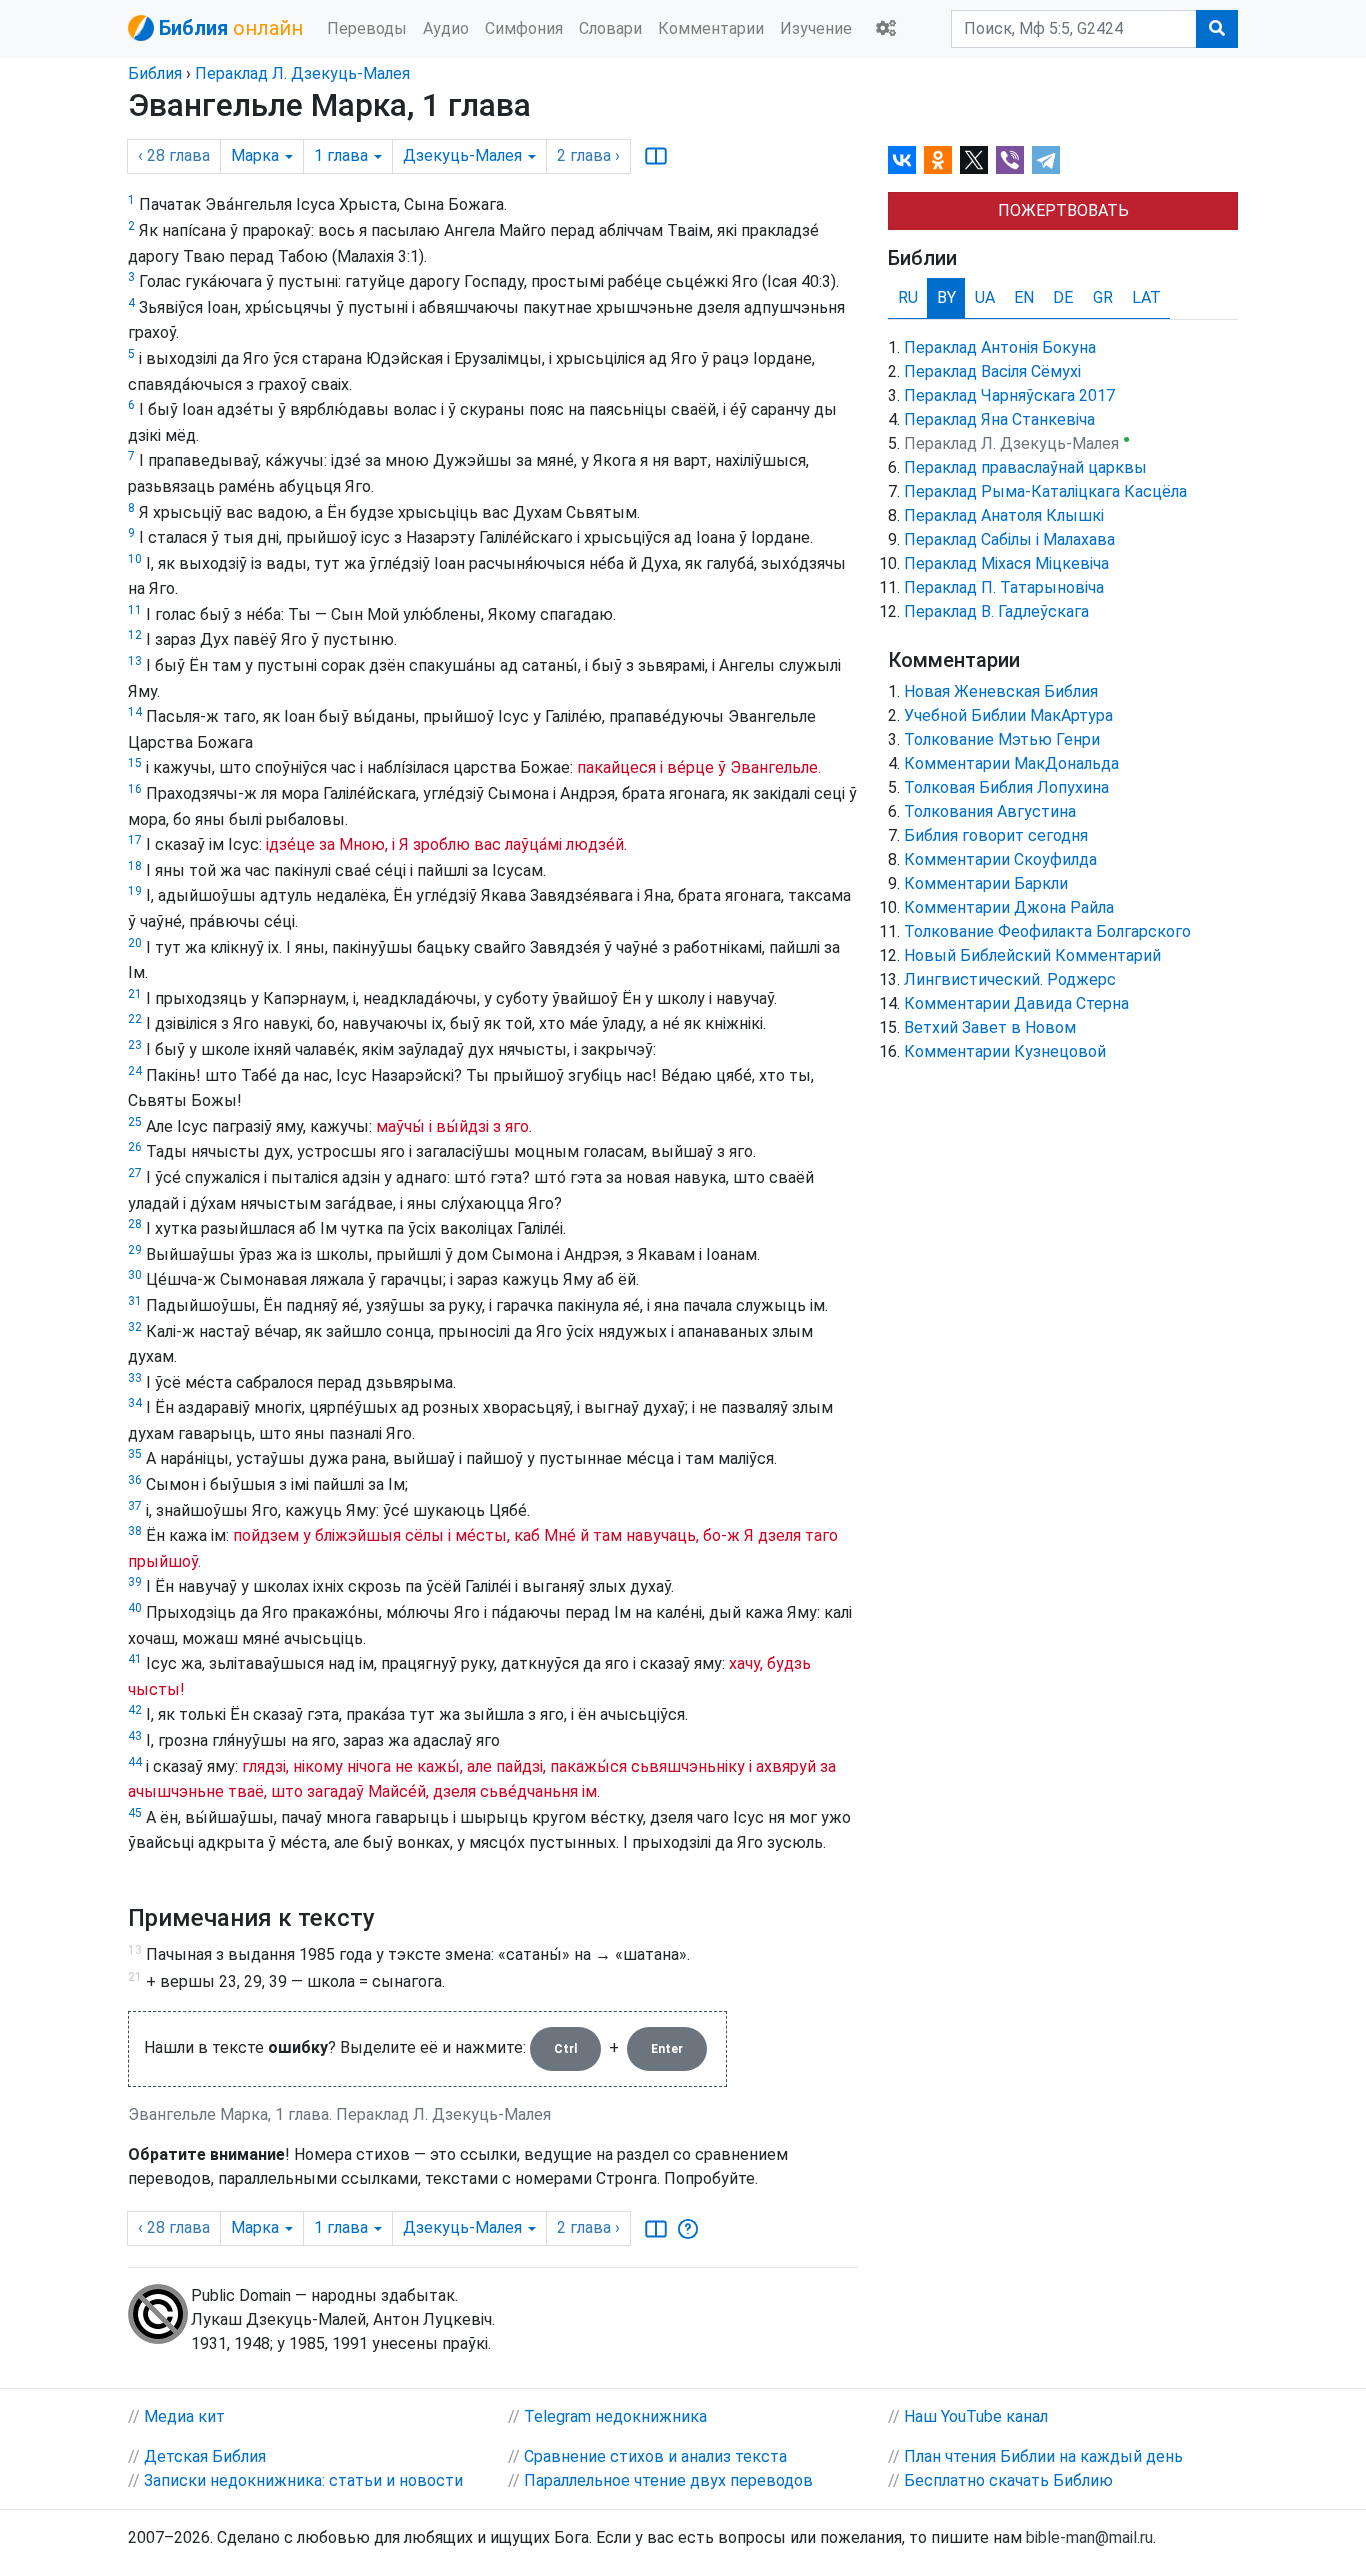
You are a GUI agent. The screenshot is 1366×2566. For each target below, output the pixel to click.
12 (135, 635)
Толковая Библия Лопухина (1006, 787)
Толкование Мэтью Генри (1002, 739)
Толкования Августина (990, 811)
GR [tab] (1103, 297)
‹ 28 (174, 155)
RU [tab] (908, 297)
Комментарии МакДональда (1011, 763)
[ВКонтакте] (902, 160)
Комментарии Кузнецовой (1005, 1051)
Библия (155, 73)
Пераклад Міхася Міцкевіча (1006, 563)
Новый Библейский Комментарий (1032, 955)
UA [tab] (985, 297)
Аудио (446, 28)
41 (135, 1659)
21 (135, 994)
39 (135, 1582)
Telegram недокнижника (615, 2416)
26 (135, 1147)
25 (135, 1122)
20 (135, 943)
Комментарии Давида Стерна (1016, 1003)
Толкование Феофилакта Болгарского (1047, 931)
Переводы (367, 28)
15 (135, 763)
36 (135, 1480)
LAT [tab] (1146, 297)
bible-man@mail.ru (1089, 2537)
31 (135, 1301)
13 (135, 661)
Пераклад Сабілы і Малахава (1009, 539)
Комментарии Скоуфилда (1000, 859)
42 (135, 1710)
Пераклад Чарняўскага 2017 (1009, 395)
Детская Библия (205, 2456)
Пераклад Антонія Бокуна (1000, 347)
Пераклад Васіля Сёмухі (992, 371)
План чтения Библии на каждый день (1043, 2456)
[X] (974, 160)
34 (135, 1403)
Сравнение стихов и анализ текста (655, 2456)
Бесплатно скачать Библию (1008, 2480)
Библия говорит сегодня (996, 835)
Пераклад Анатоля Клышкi (1004, 515)
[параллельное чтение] (656, 156)
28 (135, 1224)
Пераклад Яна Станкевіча (999, 419)
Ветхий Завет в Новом (990, 1027)
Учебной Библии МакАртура (1008, 715)
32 (135, 1327)
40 (135, 1608)
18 (135, 866)
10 (135, 559)
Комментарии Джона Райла (1009, 907)
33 (135, 1378)
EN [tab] (1024, 297)
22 (135, 1019)
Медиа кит (184, 2416)
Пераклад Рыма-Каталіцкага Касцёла (1045, 491)
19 (135, 891)
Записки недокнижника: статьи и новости (303, 2480)
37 (135, 1506)
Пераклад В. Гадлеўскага (996, 611)
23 (135, 1045)
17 (135, 840)
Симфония (524, 28)
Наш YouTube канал (976, 2416)
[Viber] (1010, 160)
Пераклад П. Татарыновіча (1004, 587)
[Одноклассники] (938, 160)
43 (135, 1736)
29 (135, 1250)
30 (135, 1275)
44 (135, 1762)
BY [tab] (946, 297)
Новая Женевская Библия (1001, 691)
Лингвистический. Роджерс (1010, 979)
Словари (610, 28)
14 (135, 712)
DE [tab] (1063, 297)
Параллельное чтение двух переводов (668, 2480)
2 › (588, 155)
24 (135, 1071)
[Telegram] (1046, 160)
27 (135, 1173)
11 (135, 610)
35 (135, 1454)
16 (135, 789)
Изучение (816, 28)
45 (135, 1813)
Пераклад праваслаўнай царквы (1025, 467)
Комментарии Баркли (986, 883)
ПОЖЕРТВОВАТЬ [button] (1063, 210)
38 (135, 1531)
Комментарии (711, 28)
